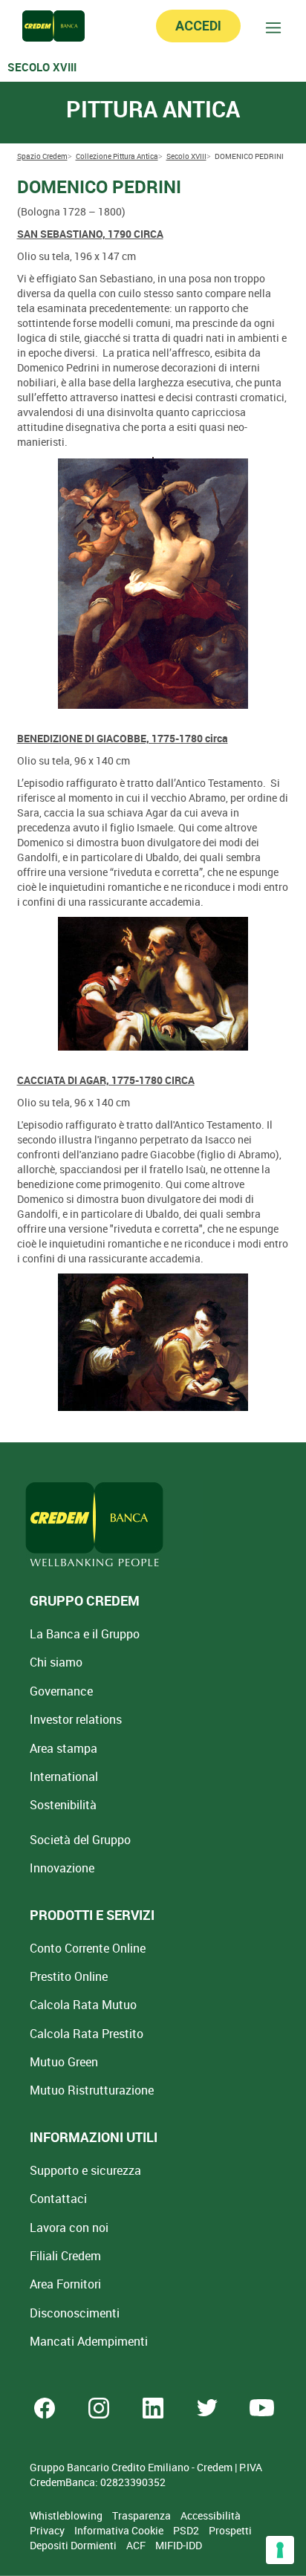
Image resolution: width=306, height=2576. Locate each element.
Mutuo (92, 2090)
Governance (61, 1691)
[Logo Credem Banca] (53, 26)
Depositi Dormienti (74, 2545)
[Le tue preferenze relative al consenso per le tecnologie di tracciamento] (280, 2550)
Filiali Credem (65, 2256)
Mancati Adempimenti (89, 2341)
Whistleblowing (67, 2515)
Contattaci (58, 2199)
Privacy (48, 2530)
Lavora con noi (69, 2228)
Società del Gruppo (80, 1840)
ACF (137, 2545)
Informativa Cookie (120, 2530)
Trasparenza (143, 2515)
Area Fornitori (65, 2284)
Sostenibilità (63, 1805)
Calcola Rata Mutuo (83, 2005)
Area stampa (64, 1748)
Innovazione (62, 1868)
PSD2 (187, 2530)
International (64, 1777)
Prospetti (230, 2530)
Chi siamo (56, 1662)
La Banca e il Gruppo (85, 1634)
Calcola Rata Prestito (87, 2034)
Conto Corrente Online (88, 1948)
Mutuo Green (64, 2062)
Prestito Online (69, 1976)
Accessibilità (211, 2515)
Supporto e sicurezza (85, 2170)
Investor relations (76, 1719)
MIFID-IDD (179, 2545)
